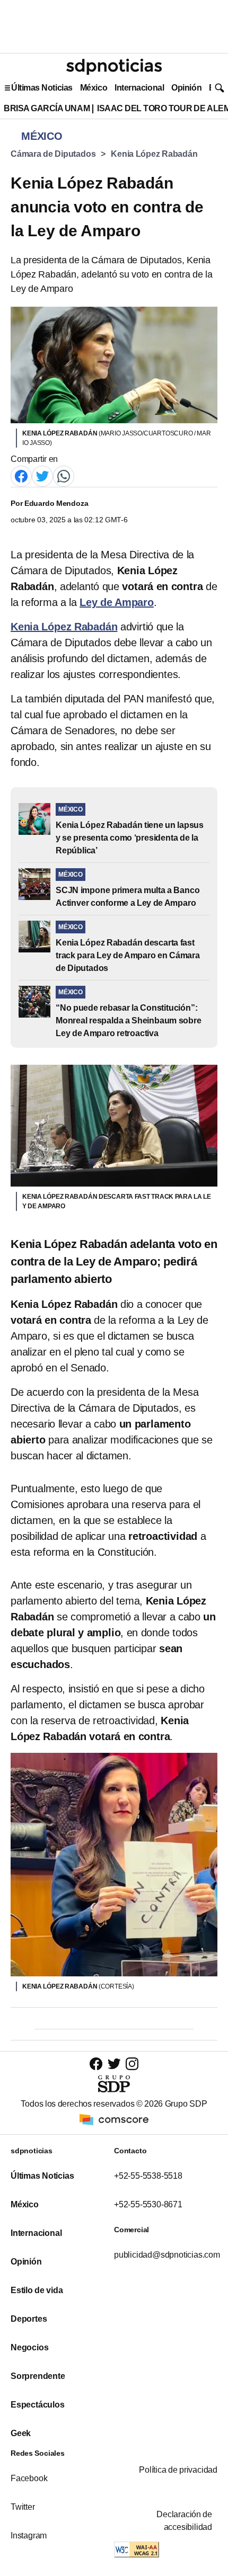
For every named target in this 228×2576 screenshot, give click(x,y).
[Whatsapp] (64, 475)
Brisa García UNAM (47, 108)
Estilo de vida (37, 2290)
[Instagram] (132, 2064)
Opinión (186, 88)
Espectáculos (38, 2405)
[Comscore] (114, 2119)
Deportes (29, 2319)
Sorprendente (38, 2376)
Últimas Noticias (42, 88)
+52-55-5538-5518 (148, 2176)
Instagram (29, 2535)
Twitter (23, 2507)
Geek (21, 2433)
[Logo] (114, 67)
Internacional (139, 88)
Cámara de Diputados (53, 154)
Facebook (29, 2478)
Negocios (29, 2347)
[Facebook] (21, 475)
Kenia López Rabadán (154, 154)
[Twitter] (42, 475)
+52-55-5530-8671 (148, 2204)
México (94, 88)
